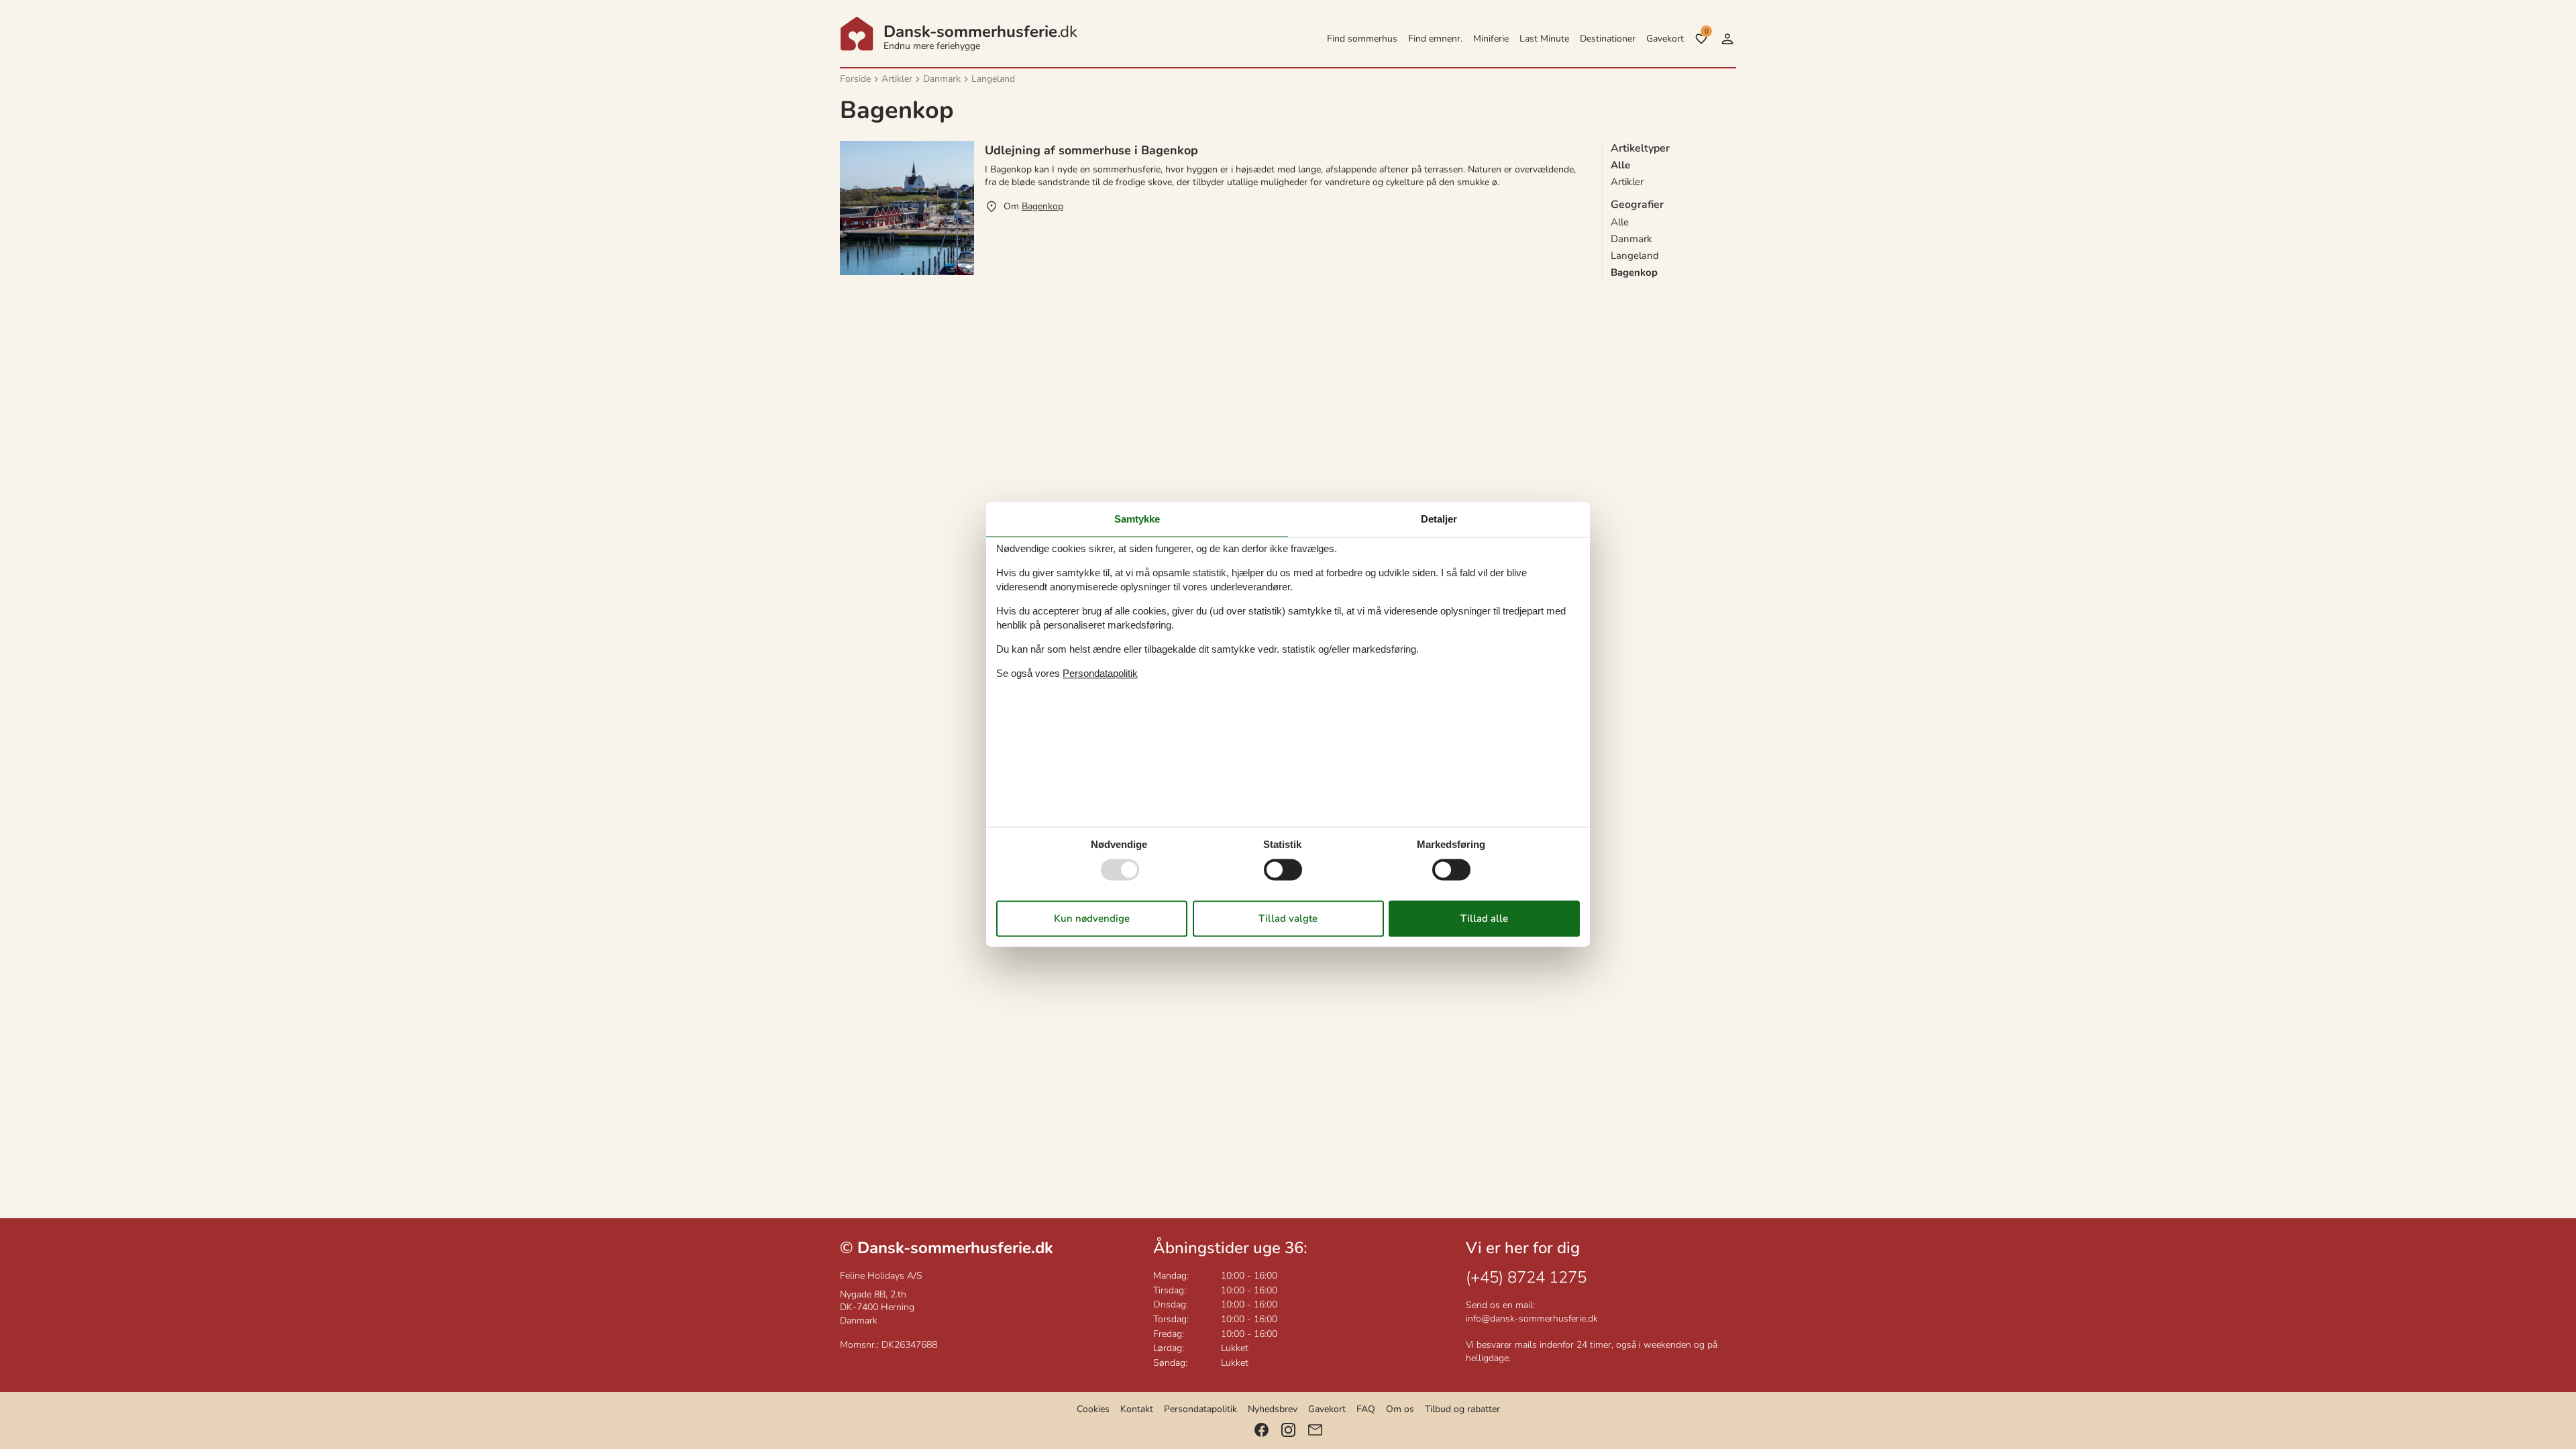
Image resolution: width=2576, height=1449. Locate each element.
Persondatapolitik (1200, 1409)
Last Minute (1544, 39)
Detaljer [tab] (1439, 519)
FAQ (1366, 1409)
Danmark (1631, 239)
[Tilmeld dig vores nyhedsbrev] (1315, 1430)
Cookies (1093, 1409)
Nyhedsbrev (1273, 1409)
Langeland (1635, 256)
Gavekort (1665, 39)
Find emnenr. (1435, 39)
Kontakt (1137, 1409)
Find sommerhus (1362, 39)
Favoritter (1706, 32)
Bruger (1727, 39)
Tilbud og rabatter (1462, 1409)
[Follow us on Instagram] (1288, 1430)
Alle (1620, 222)
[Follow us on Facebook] (1262, 1430)
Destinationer (1608, 39)
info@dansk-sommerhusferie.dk (1532, 1319)
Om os (1400, 1409)
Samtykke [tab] (1137, 519)
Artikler (1627, 182)
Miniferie (1491, 39)
